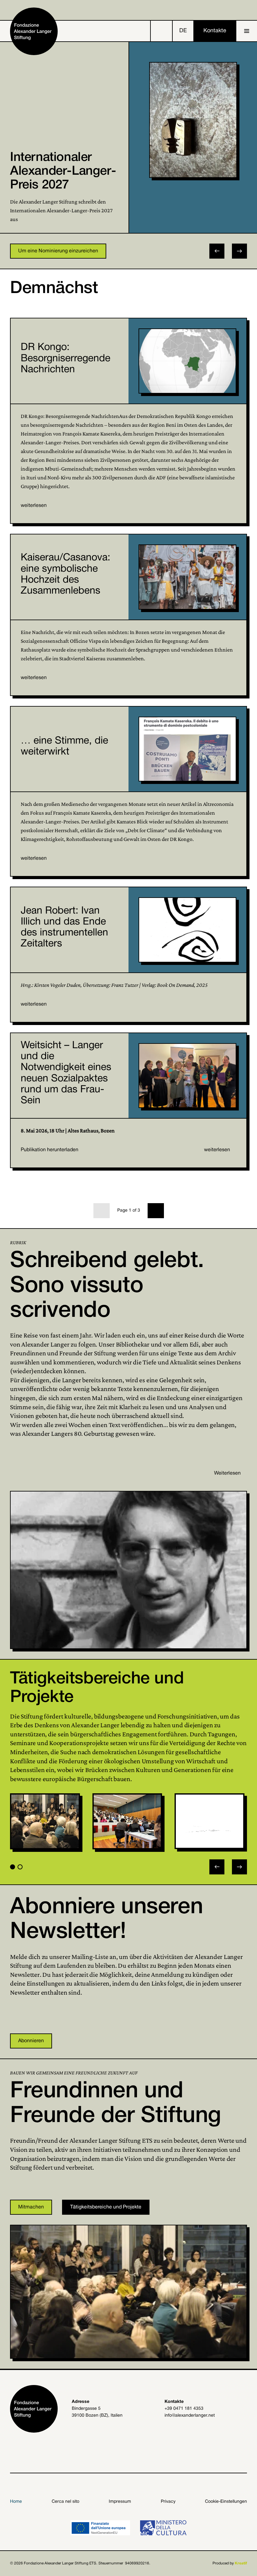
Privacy (168, 2502)
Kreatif (241, 2563)
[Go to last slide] (217, 251)
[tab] (13, 1867)
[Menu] (247, 31)
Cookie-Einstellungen (226, 2502)
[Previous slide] (217, 1867)
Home (16, 2502)
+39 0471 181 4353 (184, 2409)
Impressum (120, 2502)
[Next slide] (239, 251)
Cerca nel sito (66, 2502)
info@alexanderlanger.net (190, 2416)
